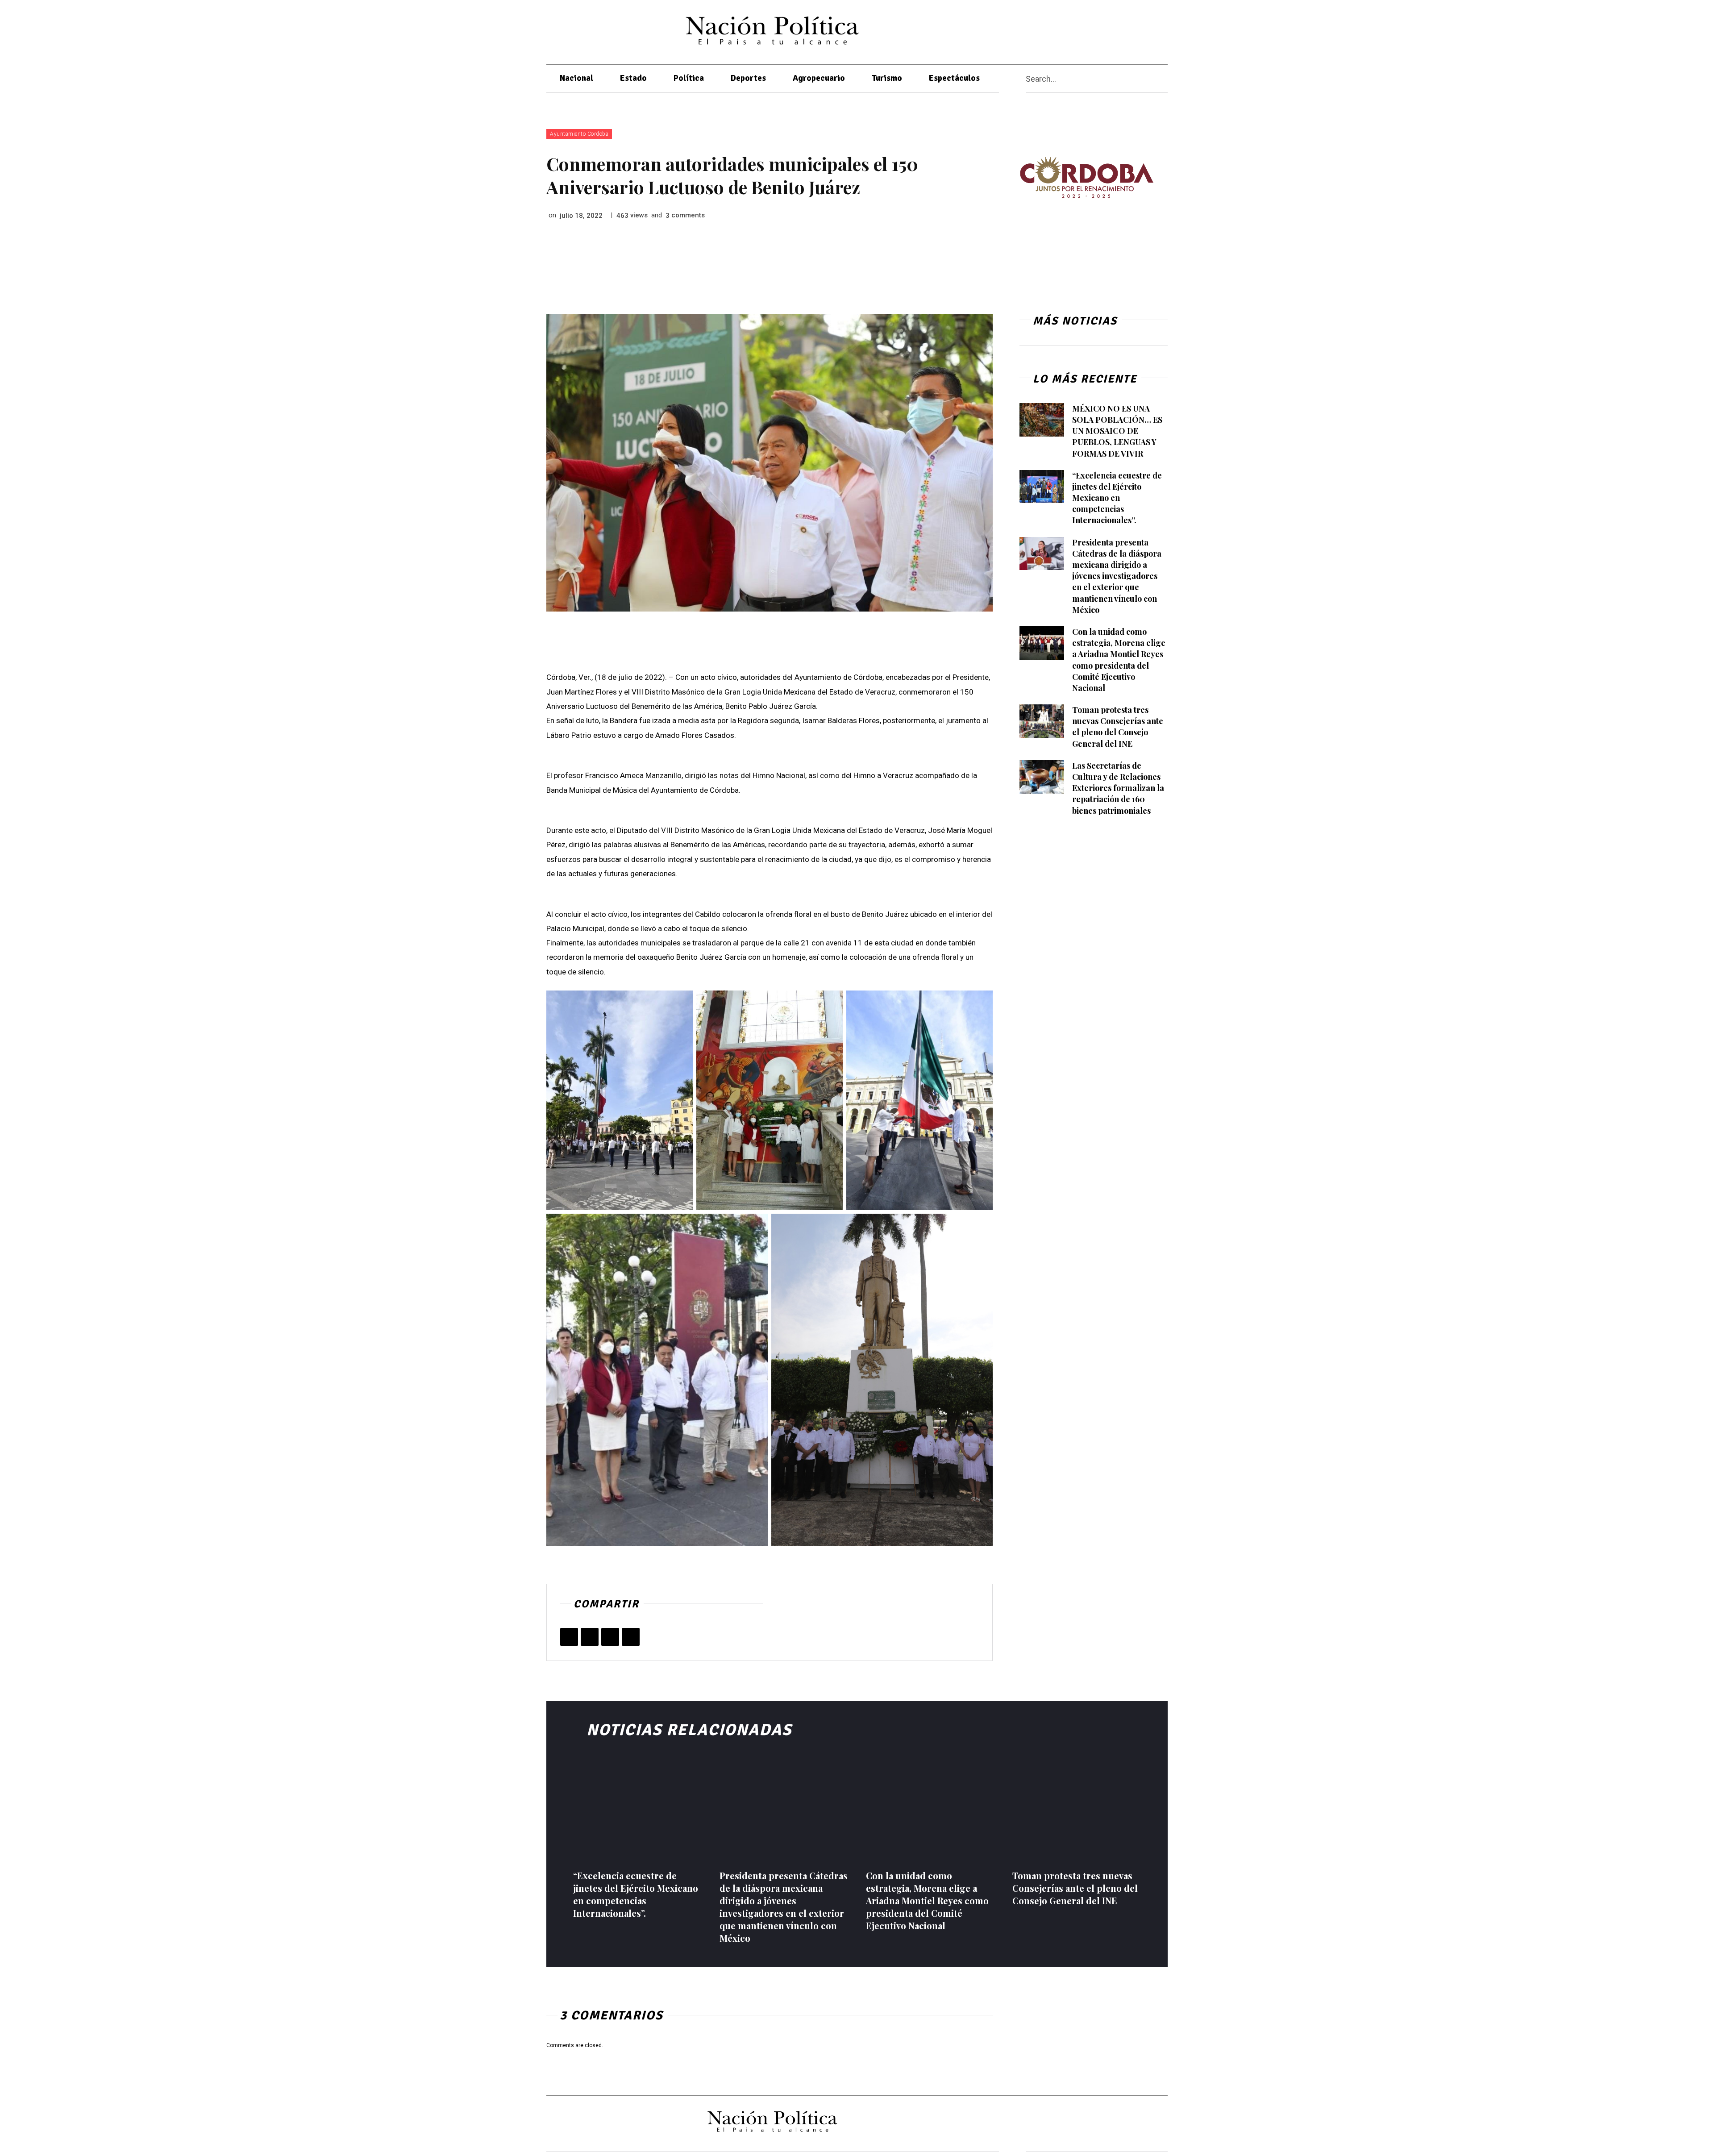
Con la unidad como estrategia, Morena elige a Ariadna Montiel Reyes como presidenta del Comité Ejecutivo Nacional (927, 1900)
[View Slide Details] (1086, 177)
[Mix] (631, 1637)
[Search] (1164, 79)
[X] (1105, 30)
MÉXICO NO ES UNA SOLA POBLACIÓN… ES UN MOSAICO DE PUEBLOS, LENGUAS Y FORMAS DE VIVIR (1117, 431)
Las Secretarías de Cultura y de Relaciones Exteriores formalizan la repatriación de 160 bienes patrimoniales (1118, 788)
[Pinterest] (610, 1637)
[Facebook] (1088, 30)
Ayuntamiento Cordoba (579, 134)
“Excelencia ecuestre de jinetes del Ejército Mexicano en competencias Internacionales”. (1117, 498)
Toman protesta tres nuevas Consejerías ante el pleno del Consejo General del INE (1118, 727)
